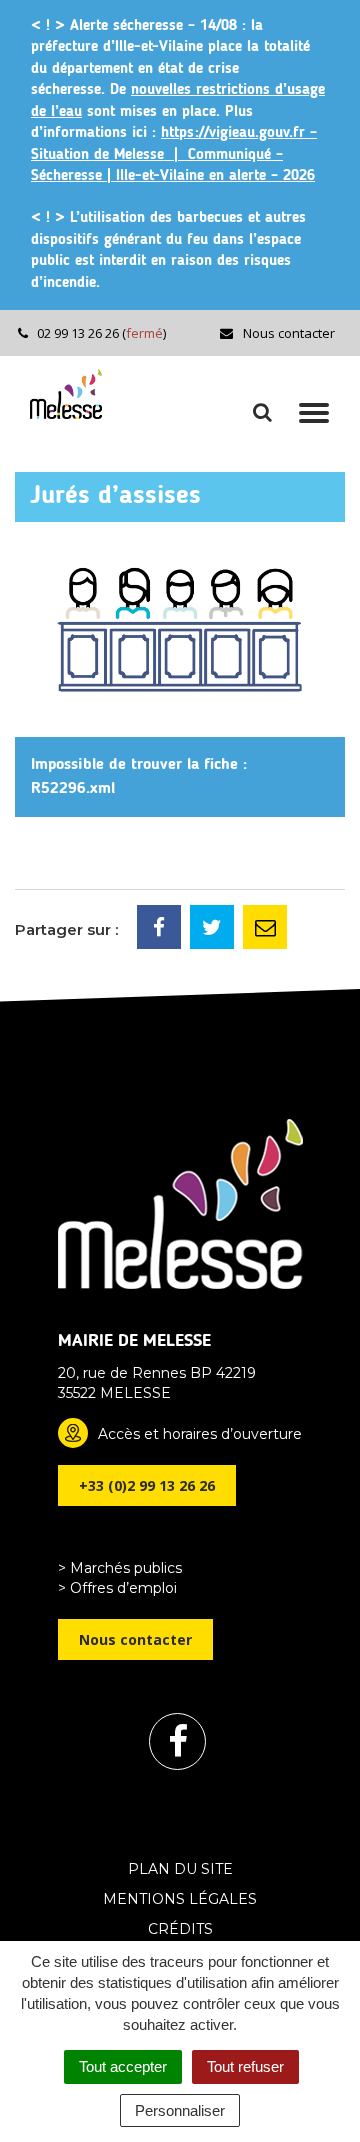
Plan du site (180, 1869)
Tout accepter (123, 2066)
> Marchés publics (120, 1568)
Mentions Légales (180, 1899)
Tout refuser (245, 2066)
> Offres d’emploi (117, 1588)
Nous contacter (287, 333)
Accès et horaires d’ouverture (200, 1434)
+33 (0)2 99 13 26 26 (147, 1485)
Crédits (180, 1929)
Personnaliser (180, 2110)
